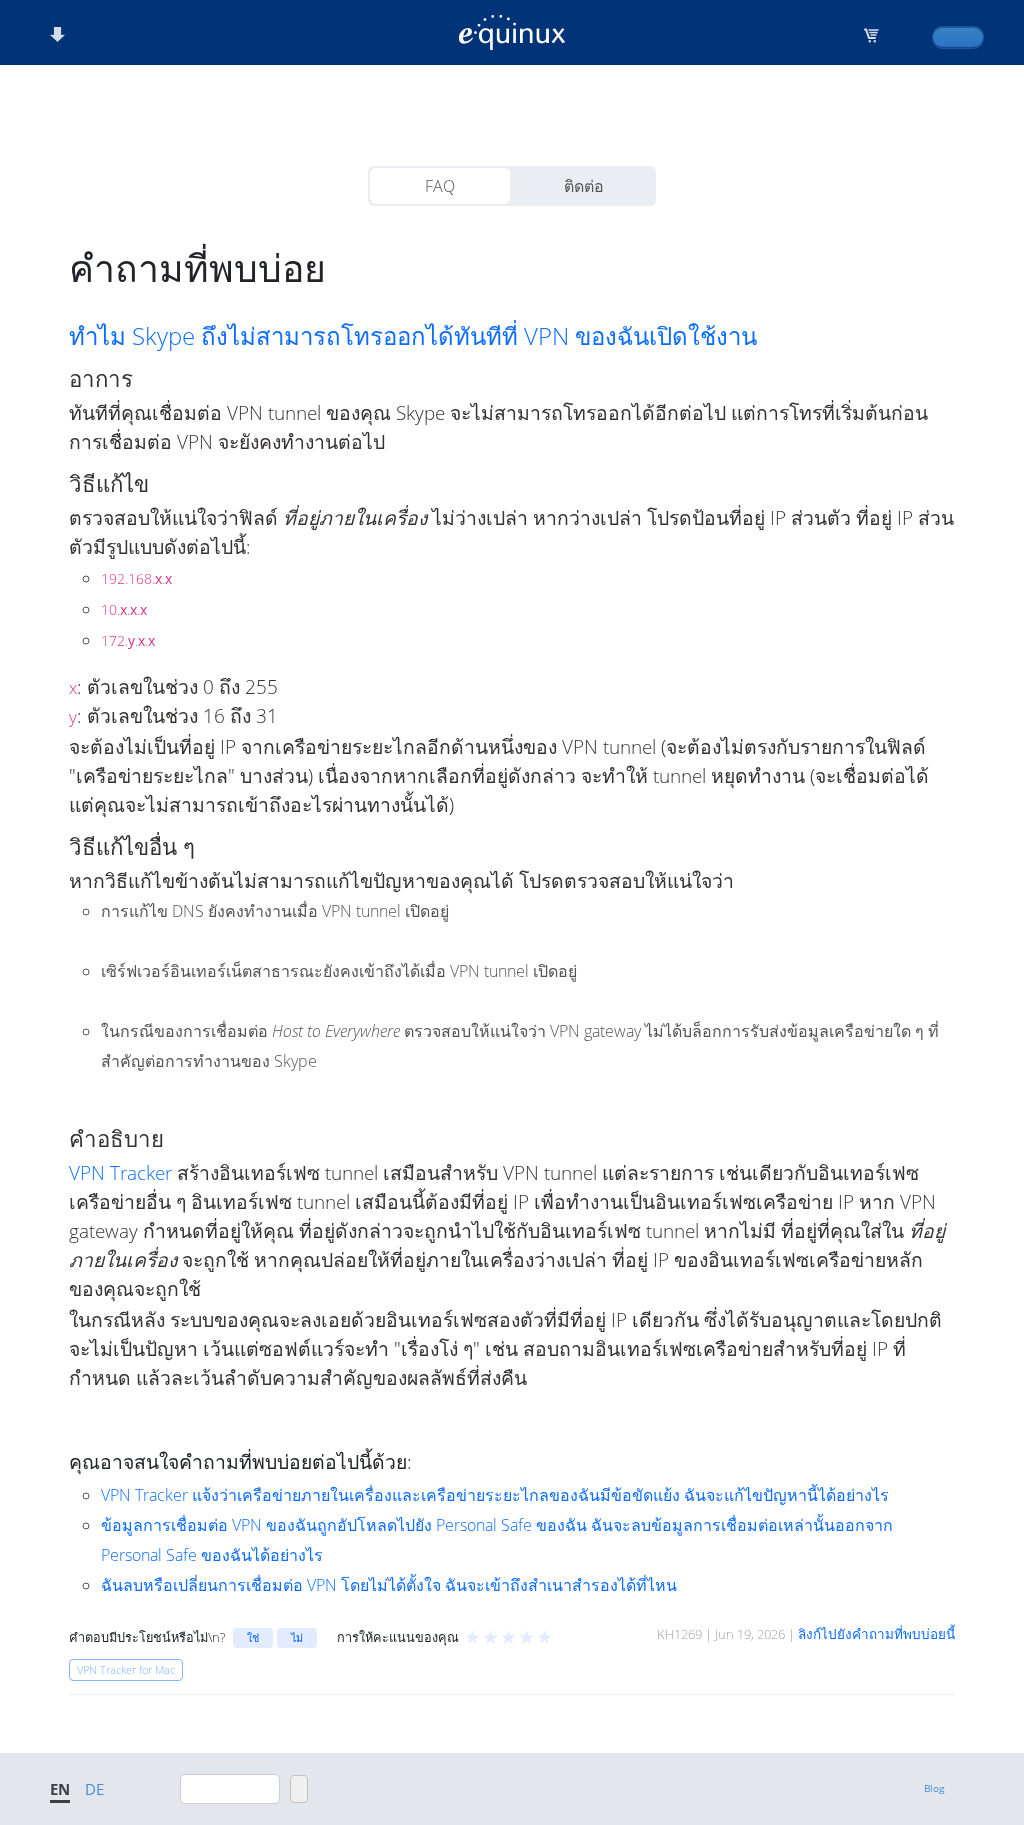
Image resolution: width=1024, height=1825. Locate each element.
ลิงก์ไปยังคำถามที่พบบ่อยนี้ (876, 1634)
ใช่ (253, 1637)
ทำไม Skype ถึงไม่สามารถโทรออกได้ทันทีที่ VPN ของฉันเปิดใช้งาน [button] (413, 336)
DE (94, 1789)
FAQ (440, 186)
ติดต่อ (584, 186)
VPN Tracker (120, 1172)
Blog (934, 1788)
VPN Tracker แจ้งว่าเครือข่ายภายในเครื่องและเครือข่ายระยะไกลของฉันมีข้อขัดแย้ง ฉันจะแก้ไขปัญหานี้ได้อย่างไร (495, 1495)
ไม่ (297, 1637)
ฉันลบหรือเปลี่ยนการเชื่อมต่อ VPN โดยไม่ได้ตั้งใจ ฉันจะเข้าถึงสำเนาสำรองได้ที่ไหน (389, 1585)
